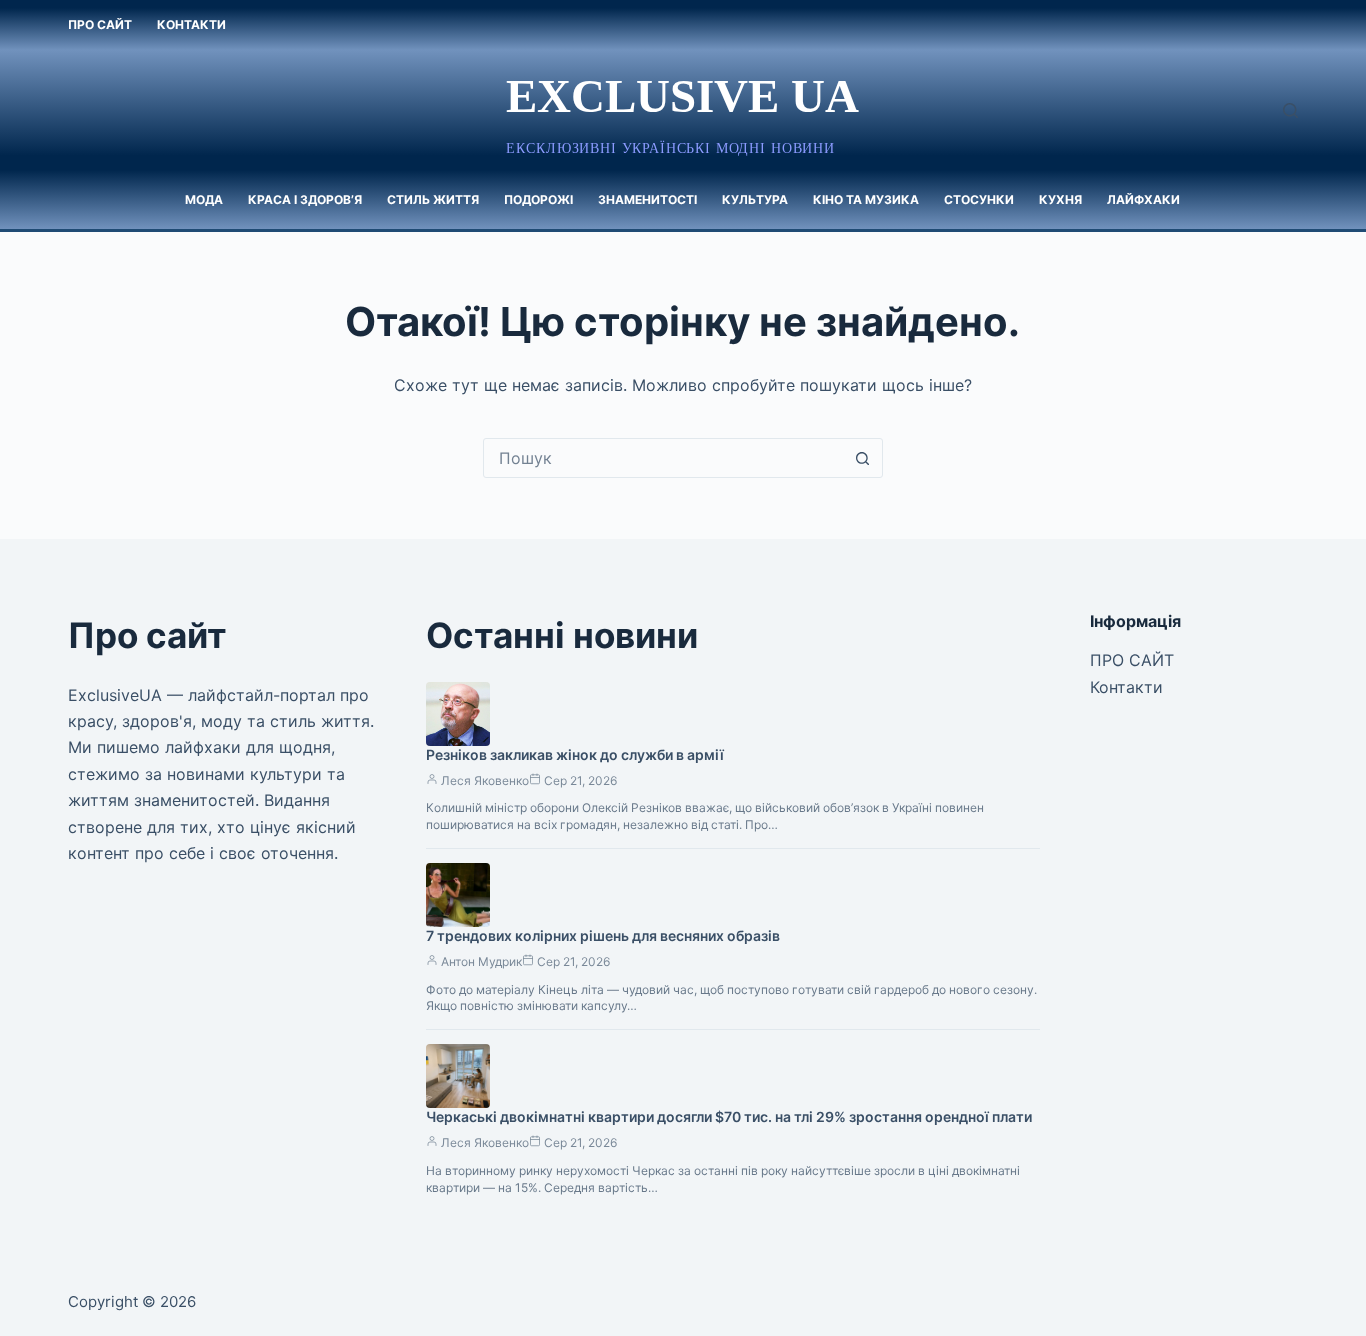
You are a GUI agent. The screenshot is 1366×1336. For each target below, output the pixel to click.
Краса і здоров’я (305, 199)
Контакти (191, 24)
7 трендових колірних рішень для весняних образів (603, 935)
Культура (755, 199)
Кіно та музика (866, 199)
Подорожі (538, 199)
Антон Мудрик (481, 961)
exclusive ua (682, 96)
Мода (204, 199)
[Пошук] (1290, 110)
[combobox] (664, 458)
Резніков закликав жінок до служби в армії (575, 754)
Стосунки (979, 199)
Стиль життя (433, 199)
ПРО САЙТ (100, 24)
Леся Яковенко (485, 780)
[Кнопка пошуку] (863, 458)
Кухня (1060, 199)
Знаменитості (647, 199)
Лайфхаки (1143, 199)
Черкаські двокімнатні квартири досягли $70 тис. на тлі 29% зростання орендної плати (729, 1116)
